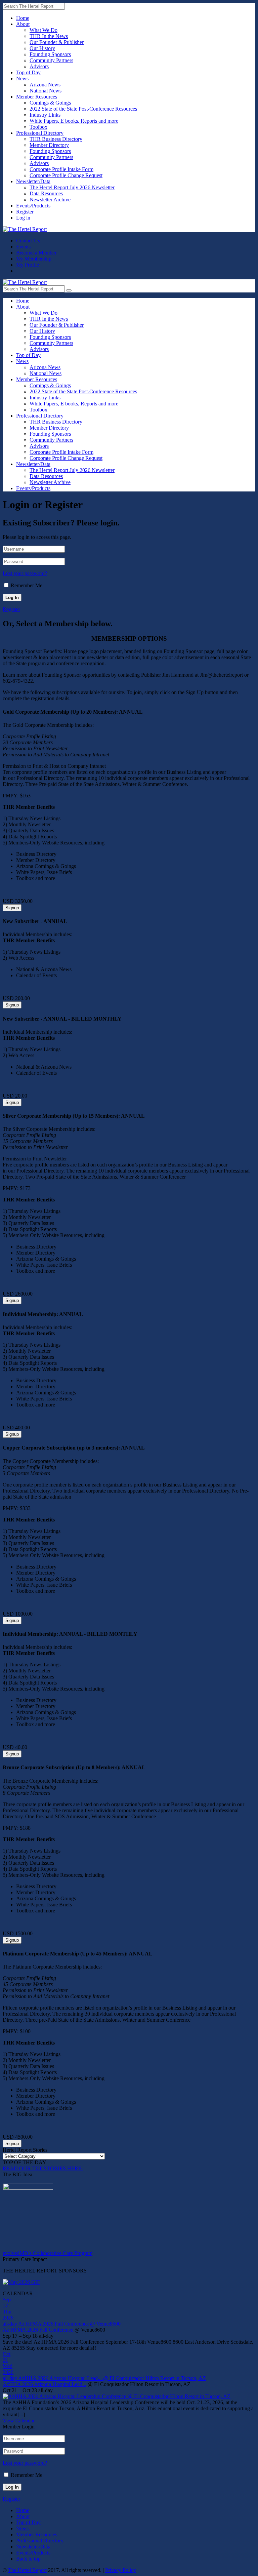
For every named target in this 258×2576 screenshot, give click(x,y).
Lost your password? (25, 573)
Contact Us (28, 241)
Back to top (28, 2559)
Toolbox (38, 127)
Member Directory (49, 145)
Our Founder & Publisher (57, 42)
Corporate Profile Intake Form (61, 169)
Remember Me (27, 585)
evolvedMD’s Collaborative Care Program (48, 2253)
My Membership (34, 259)
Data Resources (46, 193)
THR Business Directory (56, 139)
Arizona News (45, 85)
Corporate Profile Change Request (66, 175)
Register (25, 212)
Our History (42, 48)
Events (23, 247)
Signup (12, 908)
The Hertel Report (27, 2570)
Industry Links (45, 115)
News (22, 78)
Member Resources (37, 97)
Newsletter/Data (33, 181)
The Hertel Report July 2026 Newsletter (72, 187)
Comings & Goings (50, 103)
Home (23, 18)
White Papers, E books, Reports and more (74, 121)
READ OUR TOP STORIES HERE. (43, 2168)
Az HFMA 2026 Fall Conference (38, 2330)
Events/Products (33, 206)
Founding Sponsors (50, 54)
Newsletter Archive (50, 200)
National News (46, 91)
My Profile (28, 265)
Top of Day (28, 72)
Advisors (39, 66)
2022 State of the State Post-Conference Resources (83, 109)
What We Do (44, 30)
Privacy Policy (121, 2570)
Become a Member (36, 253)
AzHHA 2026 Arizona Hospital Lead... (45, 2384)
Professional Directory (40, 133)
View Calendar (19, 2421)
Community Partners (51, 60)
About (23, 24)
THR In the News (49, 36)
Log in (23, 218)
